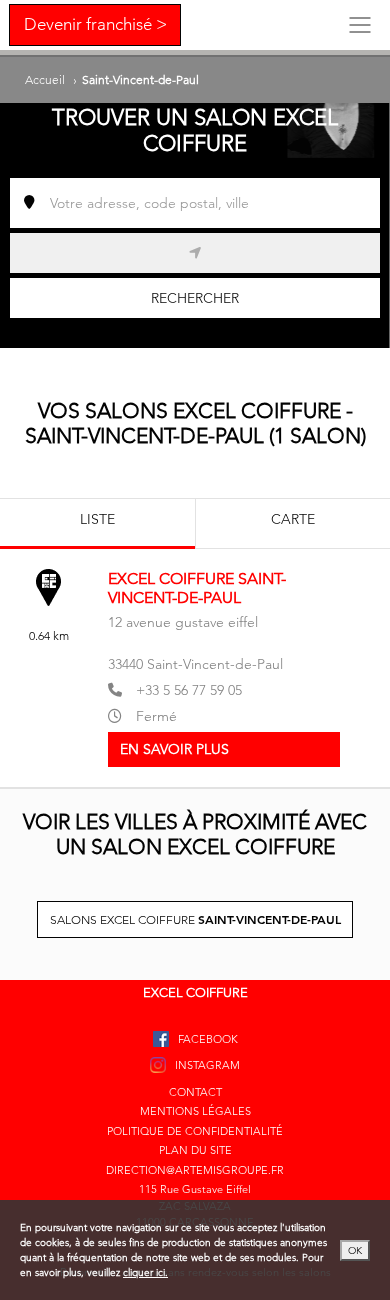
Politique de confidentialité (195, 1131)
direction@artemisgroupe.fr (195, 1170)
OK (355, 1250)
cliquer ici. (145, 1272)
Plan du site (195, 1150)
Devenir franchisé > (95, 24)
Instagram (207, 1065)
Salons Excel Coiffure (195, 919)
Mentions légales (195, 1111)
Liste (97, 519)
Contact (195, 1092)
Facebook (208, 1039)
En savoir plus (174, 749)
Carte (293, 519)
